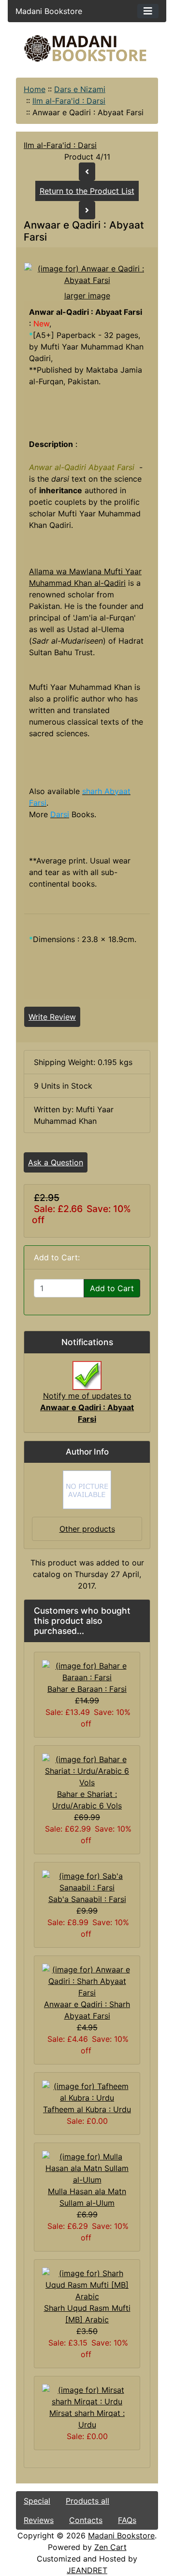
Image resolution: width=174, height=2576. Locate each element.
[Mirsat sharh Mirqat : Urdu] (87, 2395)
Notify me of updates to (87, 1407)
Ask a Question (56, 1162)
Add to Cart (112, 1288)
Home (35, 89)
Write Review (52, 1017)
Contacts (86, 2520)
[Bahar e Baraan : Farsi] (87, 1671)
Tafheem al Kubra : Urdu (87, 2109)
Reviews (39, 2520)
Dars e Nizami (80, 89)
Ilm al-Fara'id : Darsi (69, 101)
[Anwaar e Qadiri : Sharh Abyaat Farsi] (87, 1981)
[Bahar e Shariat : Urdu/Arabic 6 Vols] (87, 1770)
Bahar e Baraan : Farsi (87, 1689)
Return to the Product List (87, 191)
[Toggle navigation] (148, 11)
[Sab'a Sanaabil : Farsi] (87, 1881)
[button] (87, 2536)
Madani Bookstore (121, 2536)
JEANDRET (87, 2570)
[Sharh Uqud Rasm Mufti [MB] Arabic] (87, 2284)
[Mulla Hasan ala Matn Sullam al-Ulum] (87, 2168)
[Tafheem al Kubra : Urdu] (87, 2091)
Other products (87, 1529)
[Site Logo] (87, 48)
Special (37, 2501)
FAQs (127, 2520)
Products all (87, 2501)
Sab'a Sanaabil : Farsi (87, 1899)
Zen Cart (110, 2547)
